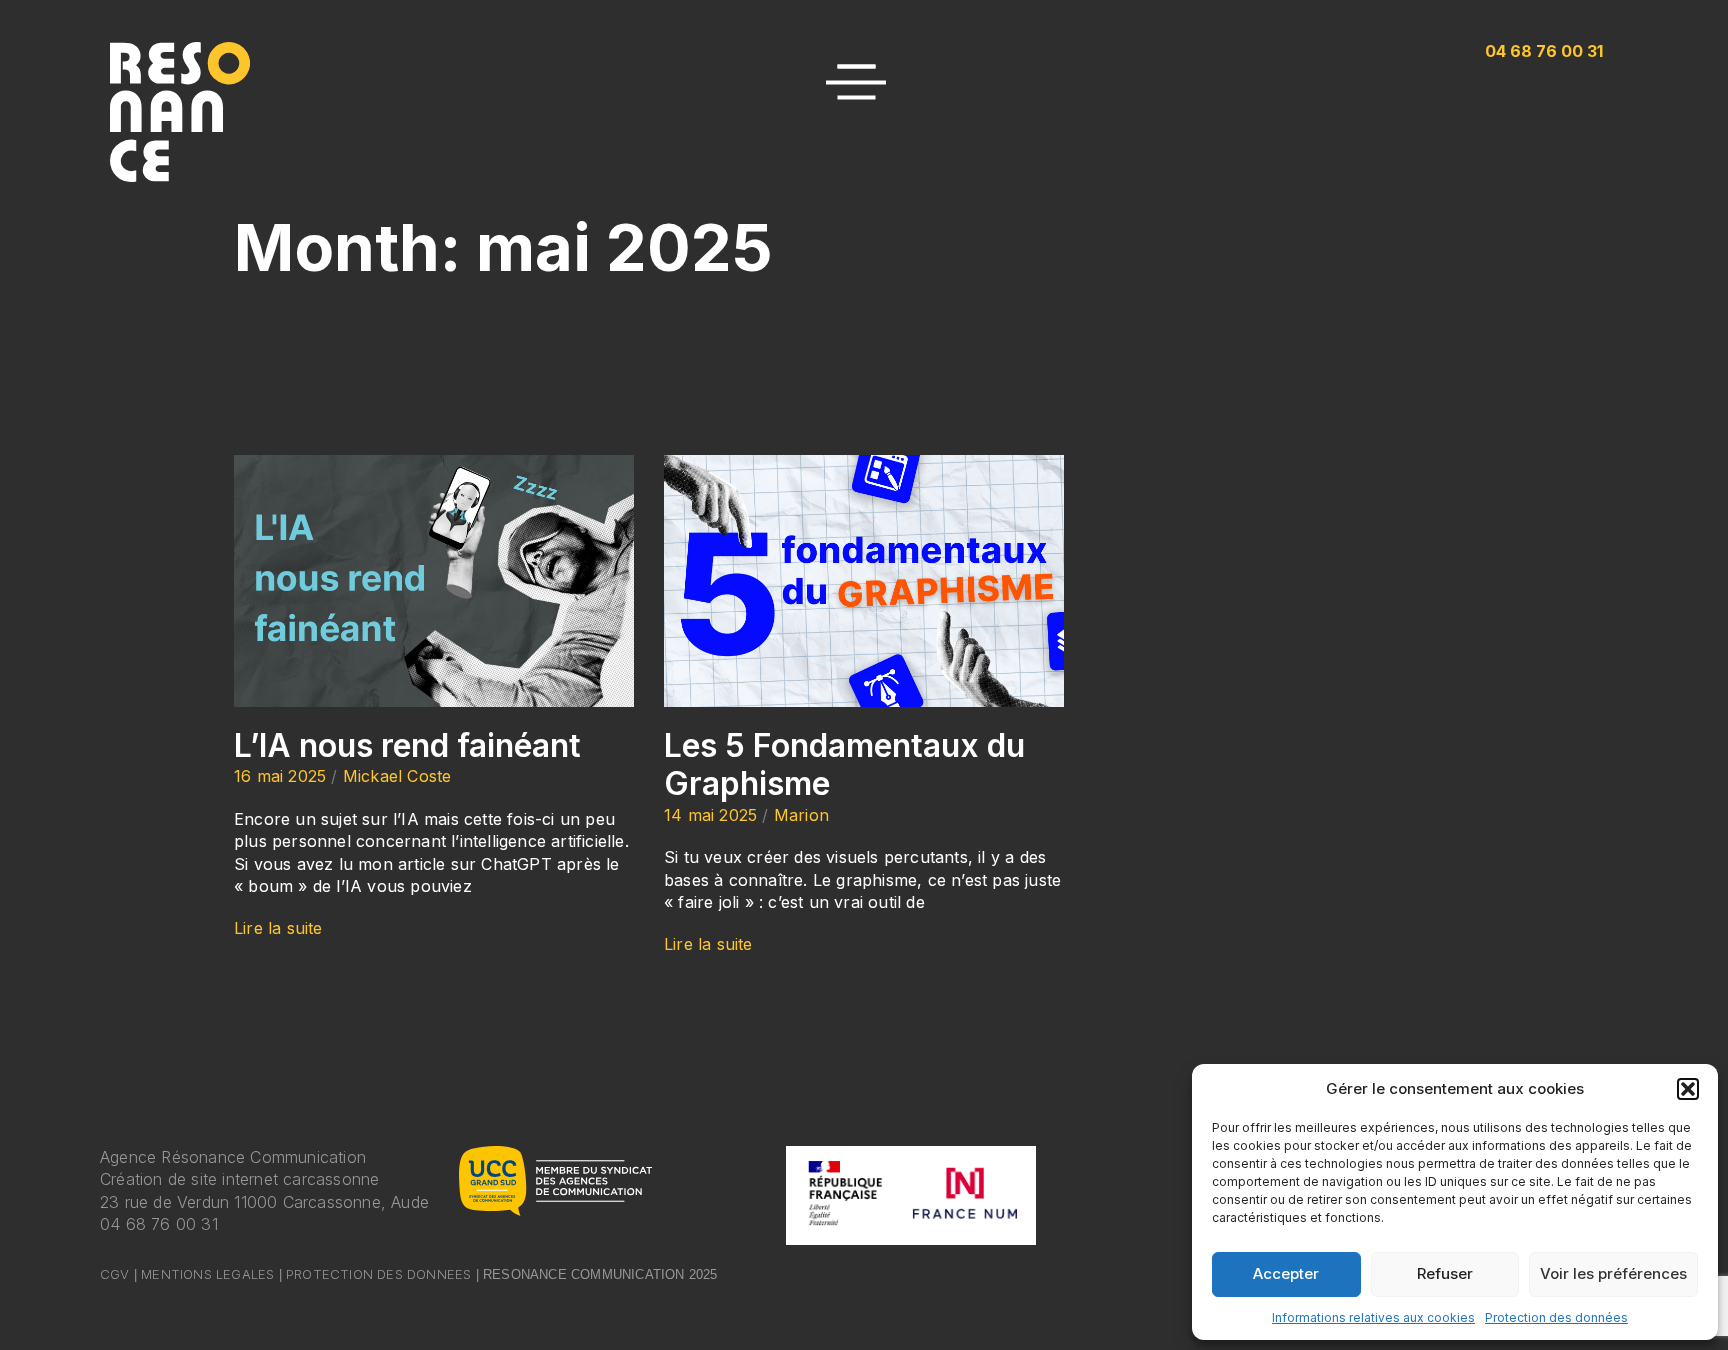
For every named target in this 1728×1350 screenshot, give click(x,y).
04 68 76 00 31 (159, 1224)
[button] (1688, 1089)
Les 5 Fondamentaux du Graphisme (844, 764)
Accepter (1286, 1273)
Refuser (1445, 1273)
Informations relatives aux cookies (1373, 1317)
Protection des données (1556, 1317)
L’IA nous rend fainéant (407, 745)
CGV (115, 1274)
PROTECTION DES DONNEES (378, 1274)
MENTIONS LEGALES (207, 1274)
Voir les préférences (1613, 1273)
